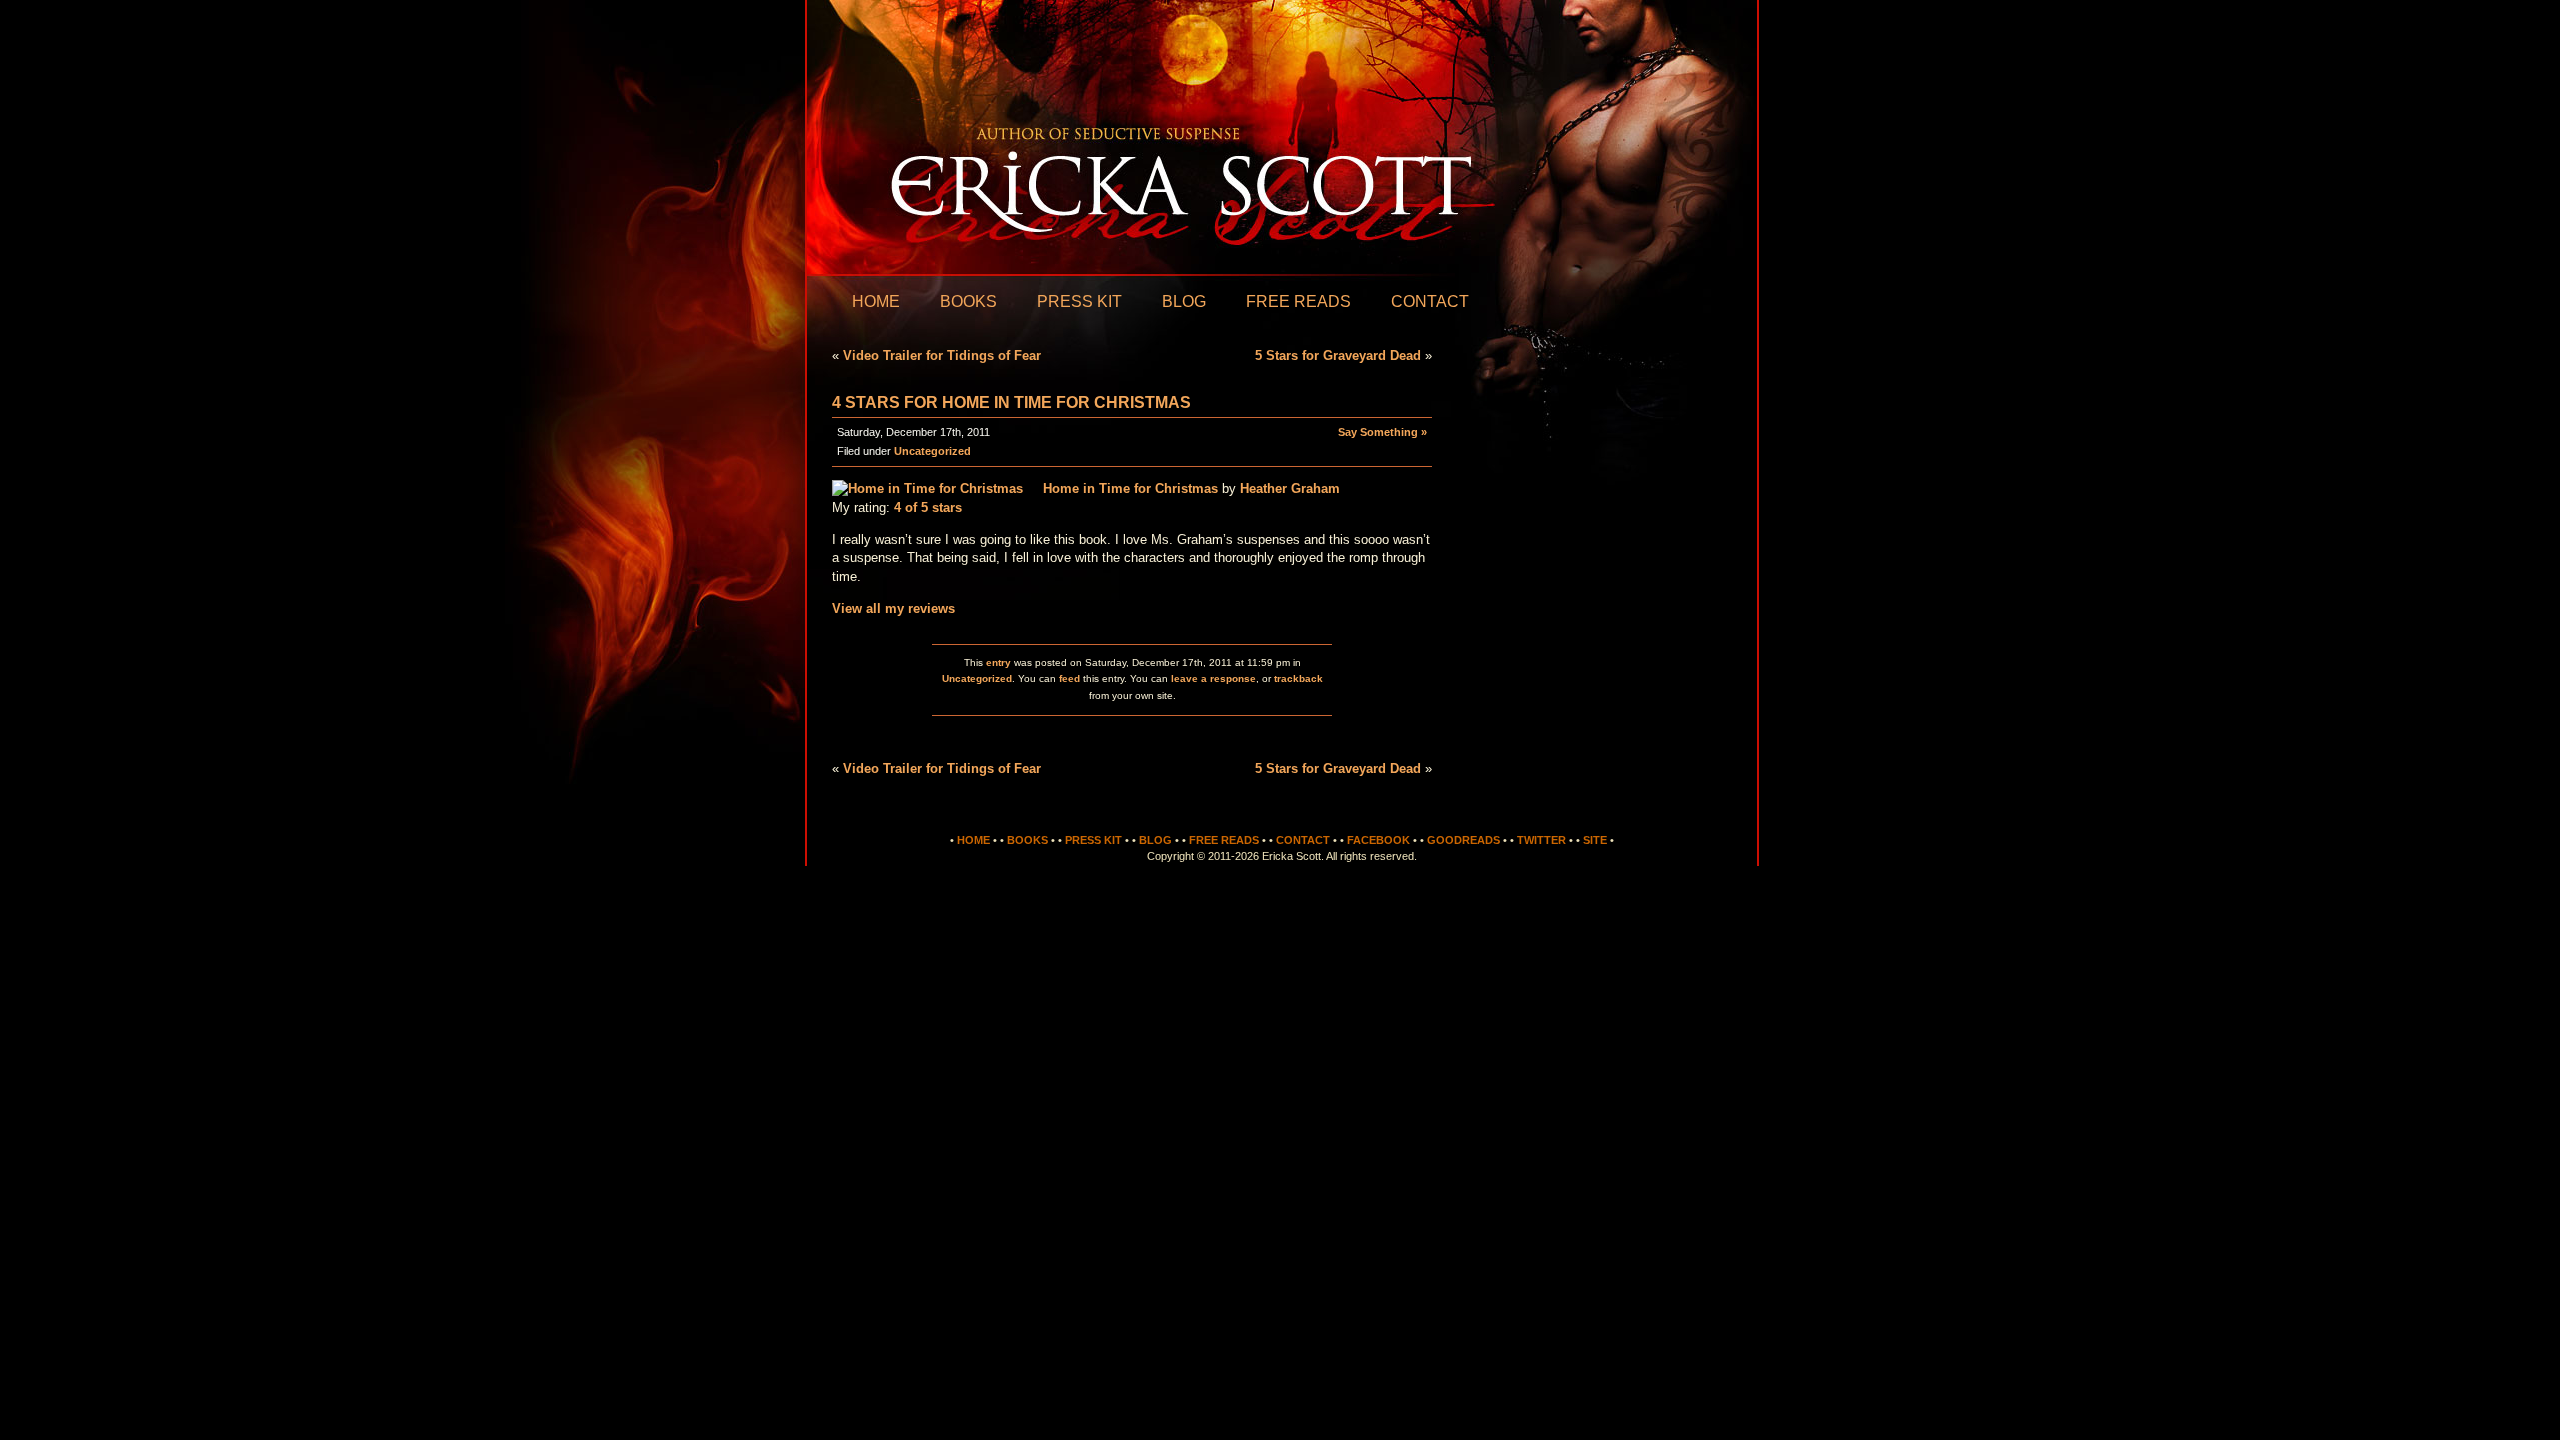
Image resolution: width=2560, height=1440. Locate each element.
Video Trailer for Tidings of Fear (942, 355)
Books (968, 301)
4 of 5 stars (928, 507)
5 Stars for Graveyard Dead (1338, 355)
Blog (1184, 301)
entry (998, 662)
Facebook (1378, 840)
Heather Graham (1290, 488)
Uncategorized (932, 451)
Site (1595, 840)
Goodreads (1463, 840)
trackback (1298, 678)
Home (876, 301)
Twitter (1541, 840)
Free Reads (1298, 301)
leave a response (1213, 678)
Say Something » (1382, 432)
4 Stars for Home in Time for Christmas (1011, 402)
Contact (1430, 301)
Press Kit (1079, 301)
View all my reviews (893, 608)
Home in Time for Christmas (1130, 488)
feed (1069, 678)
